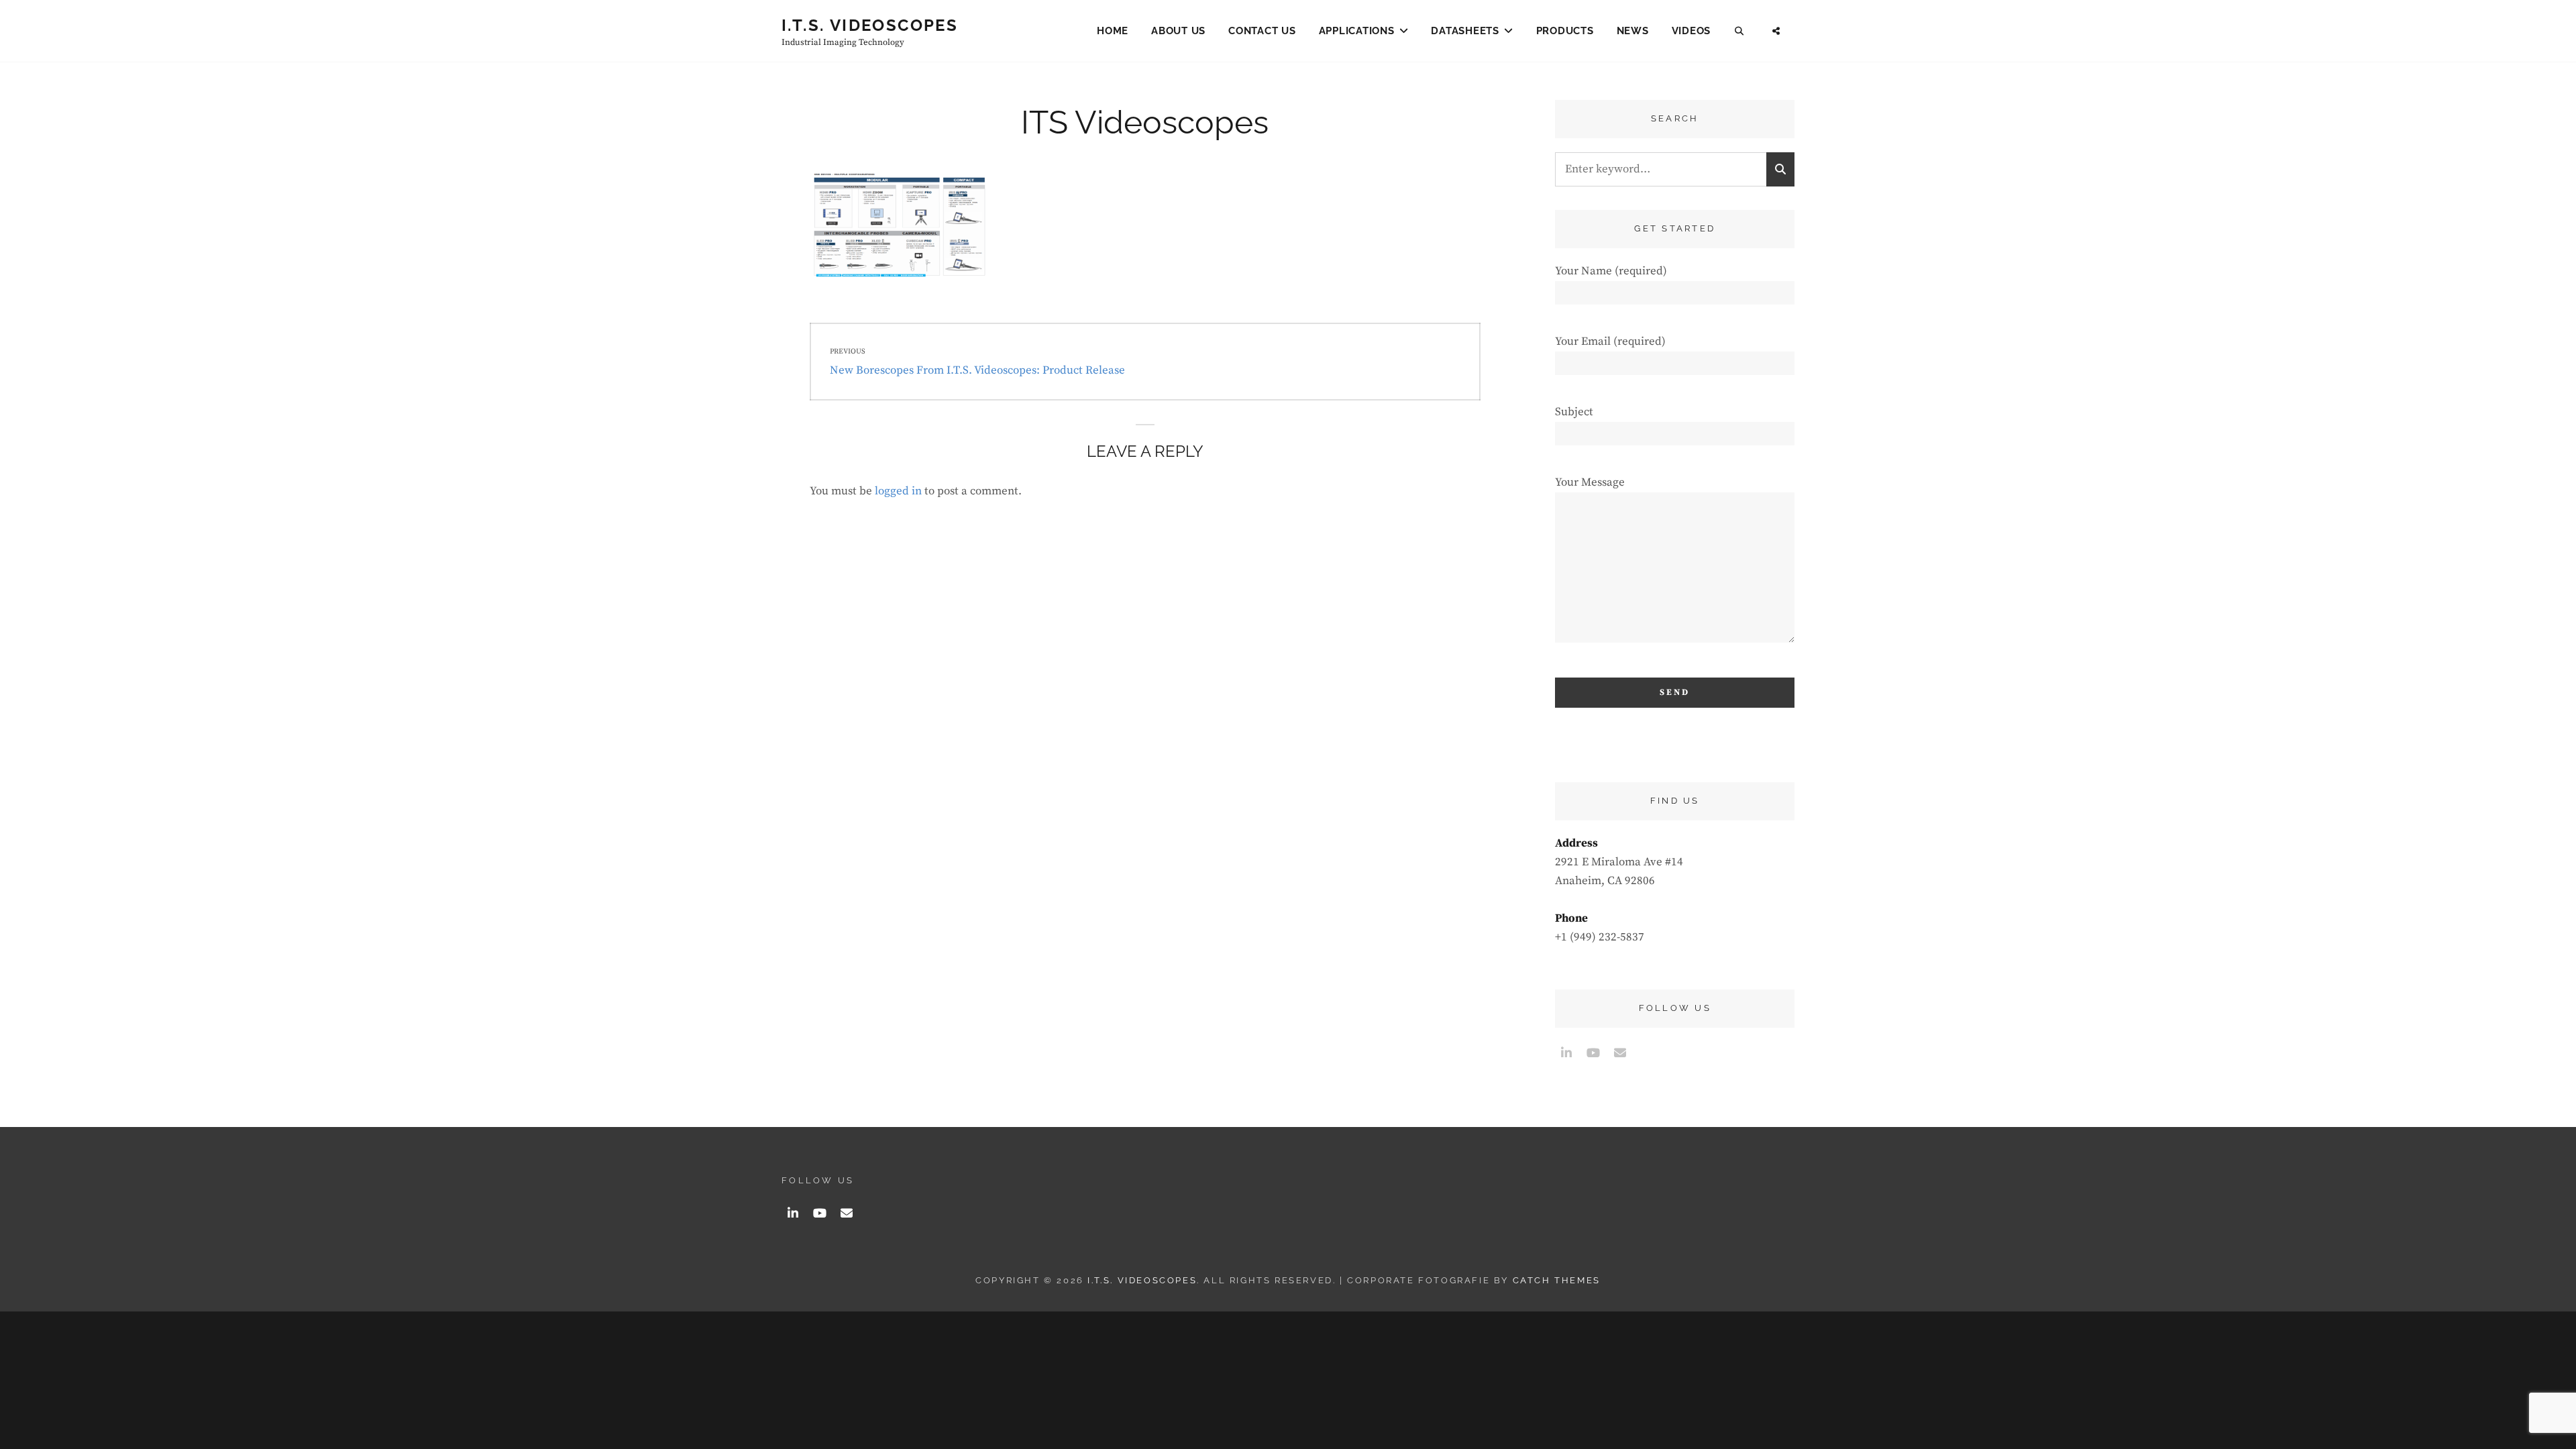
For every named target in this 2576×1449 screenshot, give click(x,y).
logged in (898, 491)
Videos (1692, 31)
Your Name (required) (1611, 271)
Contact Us (1262, 31)
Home (1113, 31)
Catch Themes (1557, 1280)
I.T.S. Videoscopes (870, 25)
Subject (1574, 412)
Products (1565, 31)
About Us (1178, 31)
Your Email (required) (1610, 341)
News (1633, 31)
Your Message (1590, 482)
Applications (1357, 31)
